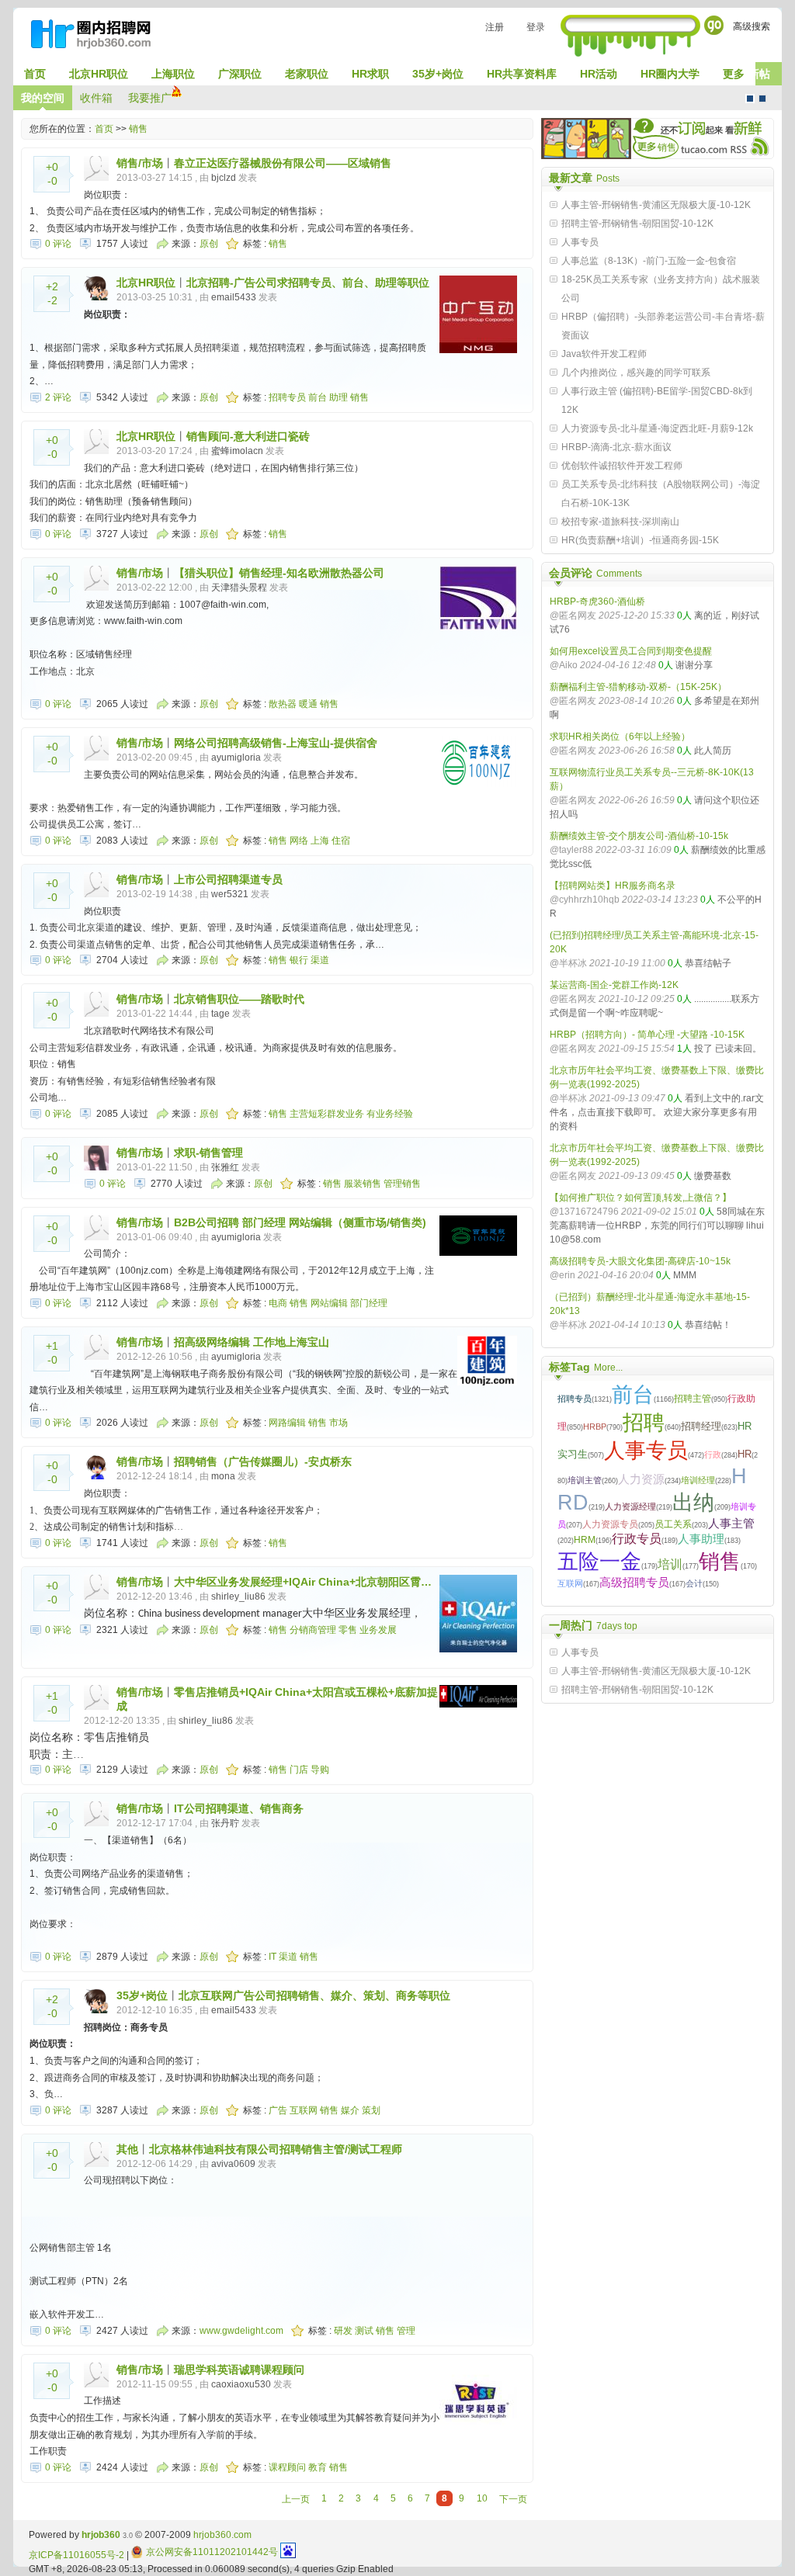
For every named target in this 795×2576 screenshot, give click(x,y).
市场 (338, 1423)
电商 (278, 1303)
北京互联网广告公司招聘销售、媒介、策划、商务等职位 (314, 1995)
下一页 (513, 2499)
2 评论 (58, 397)
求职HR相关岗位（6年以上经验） (620, 737)
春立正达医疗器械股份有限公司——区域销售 (283, 163)
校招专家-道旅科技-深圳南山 (620, 522)
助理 (338, 397)
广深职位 (240, 74)
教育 (318, 2467)
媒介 (350, 2110)
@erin (562, 1275)
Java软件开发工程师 (604, 354)
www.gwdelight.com (241, 2331)
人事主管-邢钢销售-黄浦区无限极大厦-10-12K (656, 205)
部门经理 (369, 1303)
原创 (209, 244)
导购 (320, 1770)
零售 (348, 1630)
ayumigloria (236, 758)
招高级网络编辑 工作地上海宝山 (252, 1342)
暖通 (308, 704)
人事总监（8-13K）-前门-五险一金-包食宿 (649, 261)
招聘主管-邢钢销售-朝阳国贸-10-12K (637, 224)
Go (714, 25)
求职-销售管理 (208, 1153)
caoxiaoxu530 (241, 2384)
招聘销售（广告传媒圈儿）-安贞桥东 (263, 1461)
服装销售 (363, 1184)
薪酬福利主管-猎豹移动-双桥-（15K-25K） (638, 687)
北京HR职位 (99, 74)
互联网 (304, 2110)
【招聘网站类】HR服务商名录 (613, 886)
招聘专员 (287, 397)
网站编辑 (329, 1303)
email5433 (234, 297)
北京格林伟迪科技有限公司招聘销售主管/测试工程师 (276, 2149)
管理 (406, 2331)
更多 (734, 74)
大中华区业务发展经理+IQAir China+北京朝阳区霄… (303, 1582)
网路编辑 (287, 1423)
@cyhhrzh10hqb (585, 900)
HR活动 (599, 74)
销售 (138, 129)
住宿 (341, 841)
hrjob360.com (222, 2535)
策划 (371, 2110)
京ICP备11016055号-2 (76, 2555)
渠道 (320, 960)
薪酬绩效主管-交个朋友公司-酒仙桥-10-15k (639, 836)
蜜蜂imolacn (237, 451)
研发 (343, 2331)
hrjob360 (101, 2535)
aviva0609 (233, 2164)
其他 (127, 2149)
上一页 (296, 2499)
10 (482, 2498)
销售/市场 (140, 163)
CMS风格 (762, 99)
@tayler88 (571, 850)
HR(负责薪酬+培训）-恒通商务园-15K (640, 540)
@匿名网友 (573, 615)
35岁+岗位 (438, 74)
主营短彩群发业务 (327, 1114)
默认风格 (750, 99)
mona (223, 1476)
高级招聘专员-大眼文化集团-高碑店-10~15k (640, 1261)
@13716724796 (584, 1212)
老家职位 (307, 74)
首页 (35, 74)
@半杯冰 (568, 963)
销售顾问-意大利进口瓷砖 (248, 436)
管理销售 (402, 1184)
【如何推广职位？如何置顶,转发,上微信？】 (641, 1198)
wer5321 (230, 894)
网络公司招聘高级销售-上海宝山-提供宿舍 (276, 743)
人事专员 (580, 242)
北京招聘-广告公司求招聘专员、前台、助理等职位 (308, 283)
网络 (299, 841)
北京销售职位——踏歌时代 (239, 999)
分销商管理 (313, 1630)
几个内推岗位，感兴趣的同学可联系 (636, 373)
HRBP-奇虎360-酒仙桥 (597, 602)
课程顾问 (287, 2467)
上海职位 (173, 74)
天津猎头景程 (239, 588)
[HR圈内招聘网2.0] (99, 37)
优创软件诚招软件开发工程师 (622, 466)
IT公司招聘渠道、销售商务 (239, 1808)
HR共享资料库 (522, 74)
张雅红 (225, 1167)
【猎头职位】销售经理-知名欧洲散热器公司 (279, 573)
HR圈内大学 (670, 74)
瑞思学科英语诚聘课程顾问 (239, 2370)
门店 (299, 1770)
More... (608, 1368)
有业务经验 (390, 1114)
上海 (320, 841)
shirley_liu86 (238, 1597)
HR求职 (370, 74)
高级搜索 (752, 26)
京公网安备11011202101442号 (212, 2552)
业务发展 (378, 1630)
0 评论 (58, 244)
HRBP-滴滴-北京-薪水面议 (616, 447)
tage (220, 1014)
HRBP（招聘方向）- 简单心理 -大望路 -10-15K (647, 1035)
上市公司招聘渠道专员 (228, 879)
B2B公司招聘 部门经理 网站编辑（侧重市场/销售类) (300, 1222)
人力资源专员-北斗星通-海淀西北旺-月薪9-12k (657, 428)
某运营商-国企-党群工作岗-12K (614, 985)
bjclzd (224, 178)
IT (273, 1957)
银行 (299, 960)
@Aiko (564, 665)
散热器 (283, 704)
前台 (318, 397)
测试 (364, 2331)
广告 (278, 2110)
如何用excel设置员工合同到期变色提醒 (631, 651)
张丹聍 (225, 1823)
